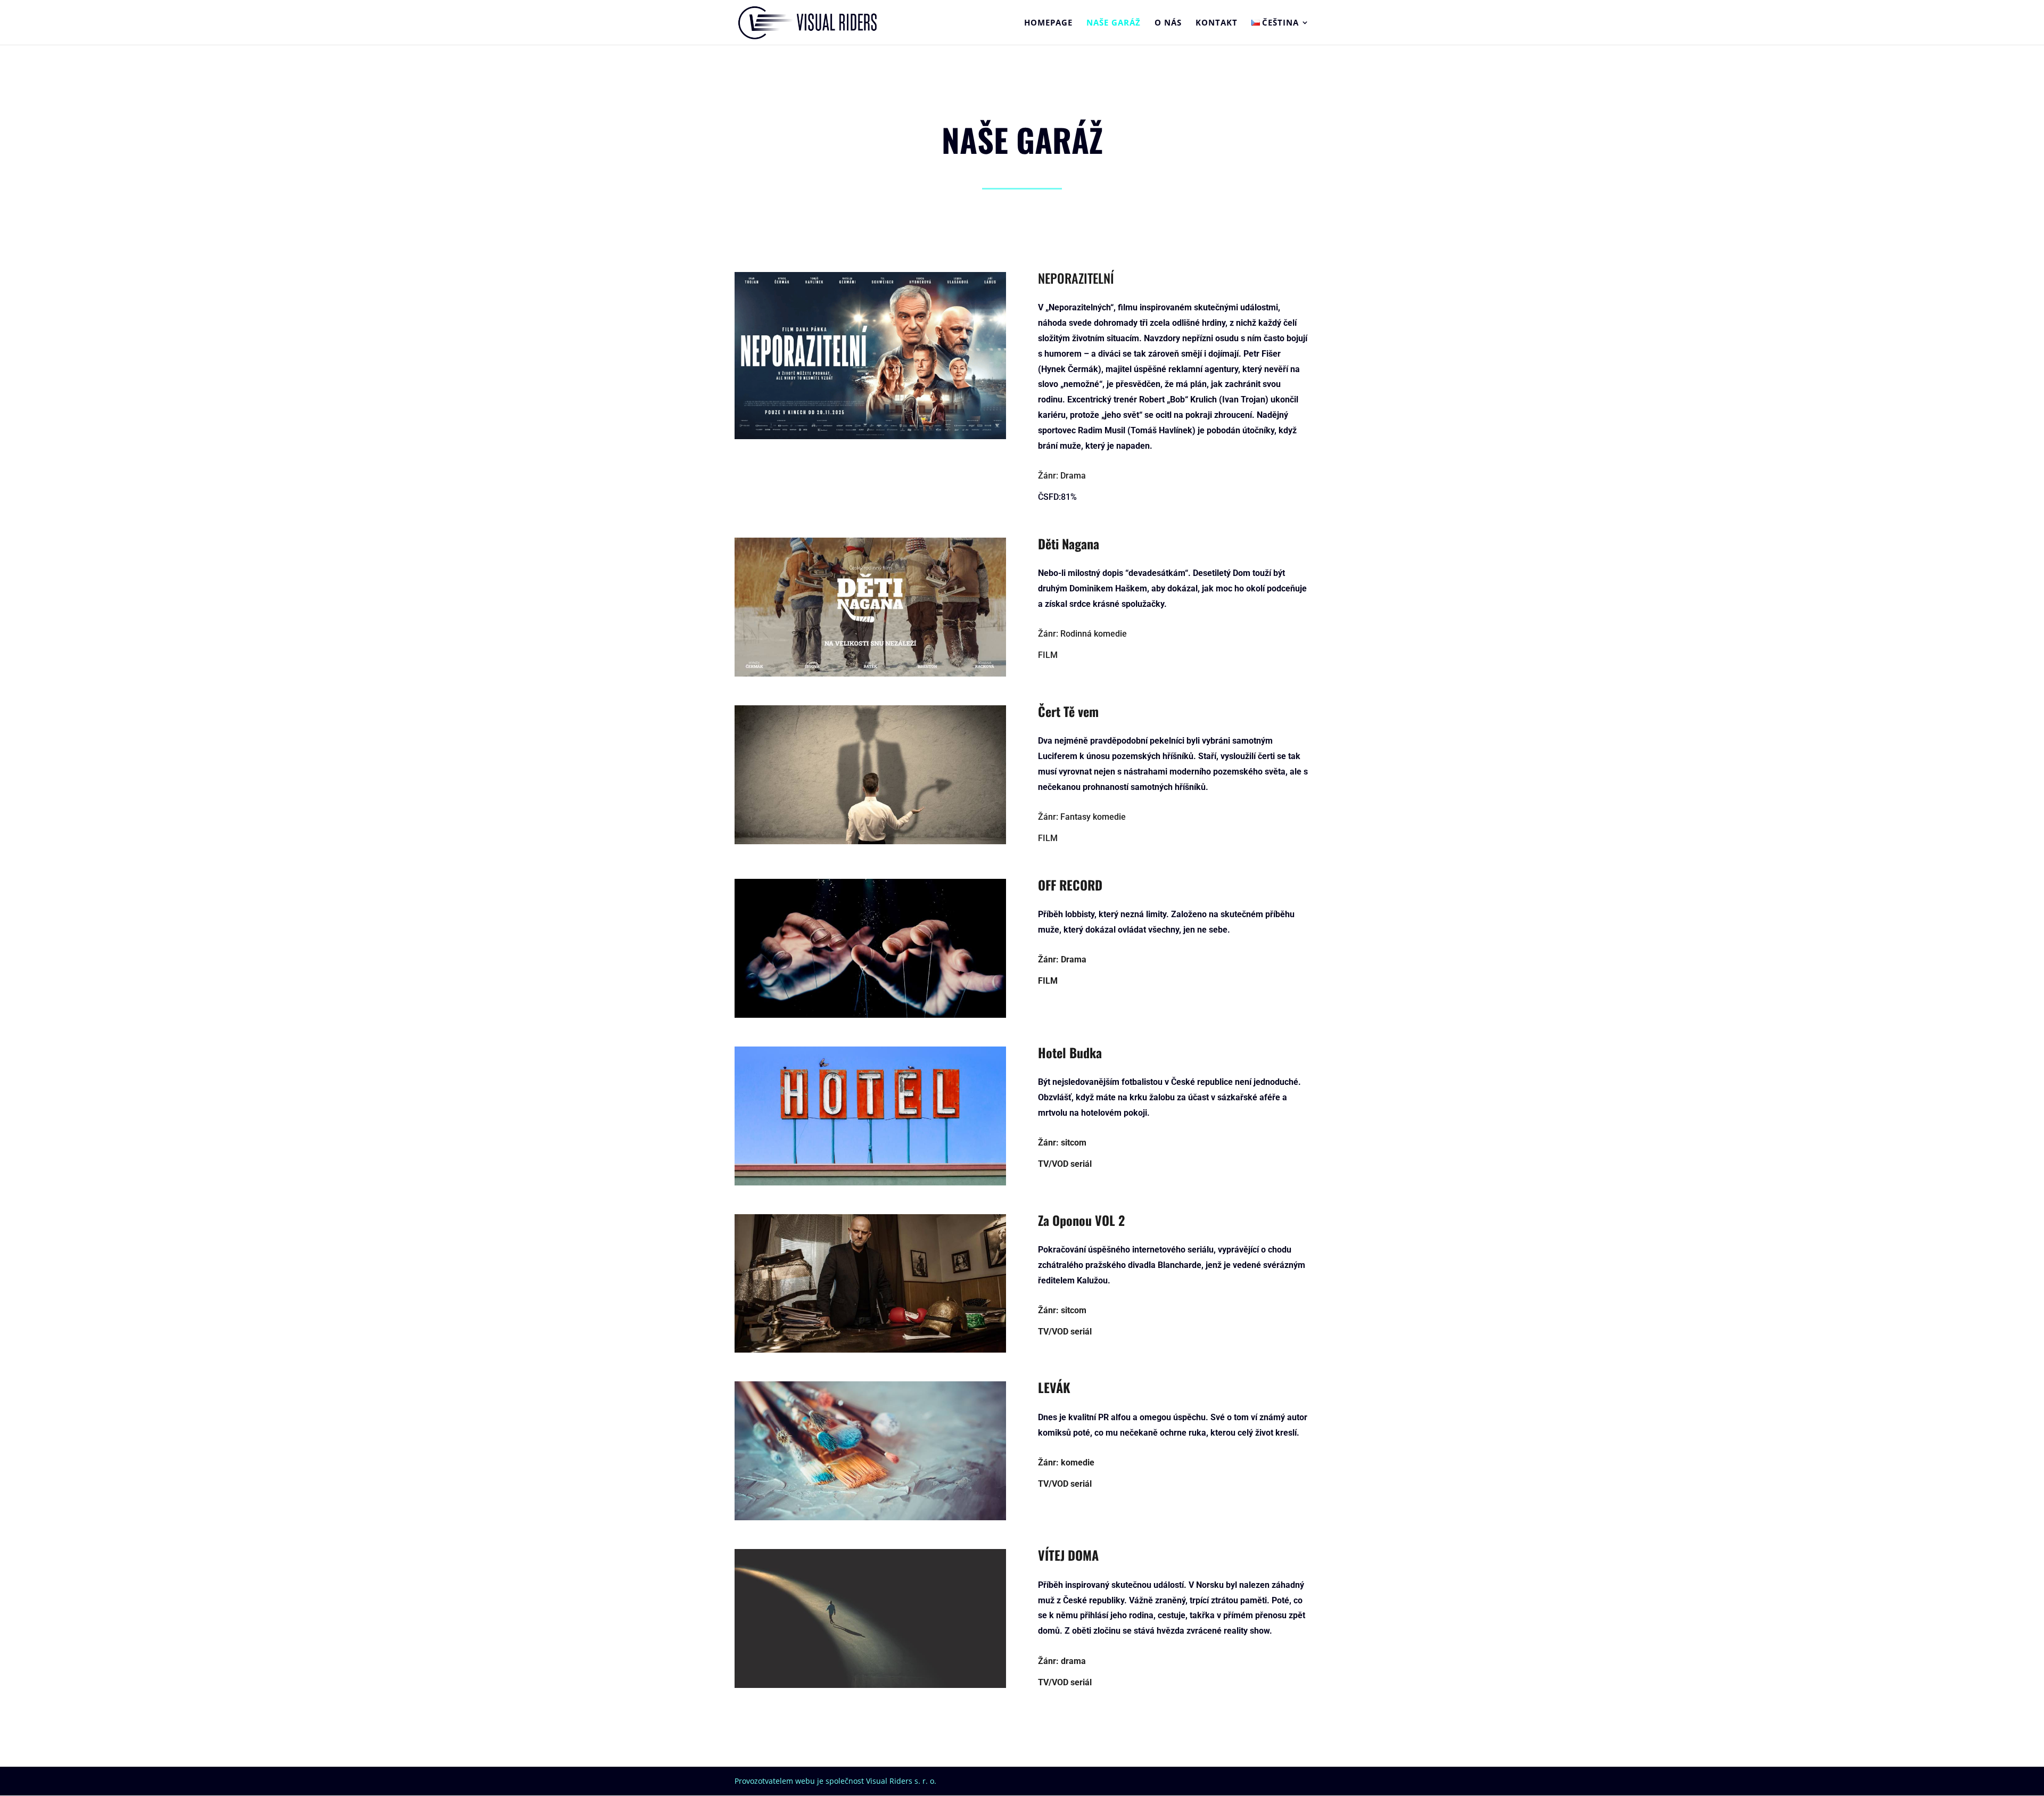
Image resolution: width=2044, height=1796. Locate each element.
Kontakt (1217, 23)
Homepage (1048, 23)
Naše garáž (1114, 23)
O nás (1168, 23)
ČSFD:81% (1057, 497)
